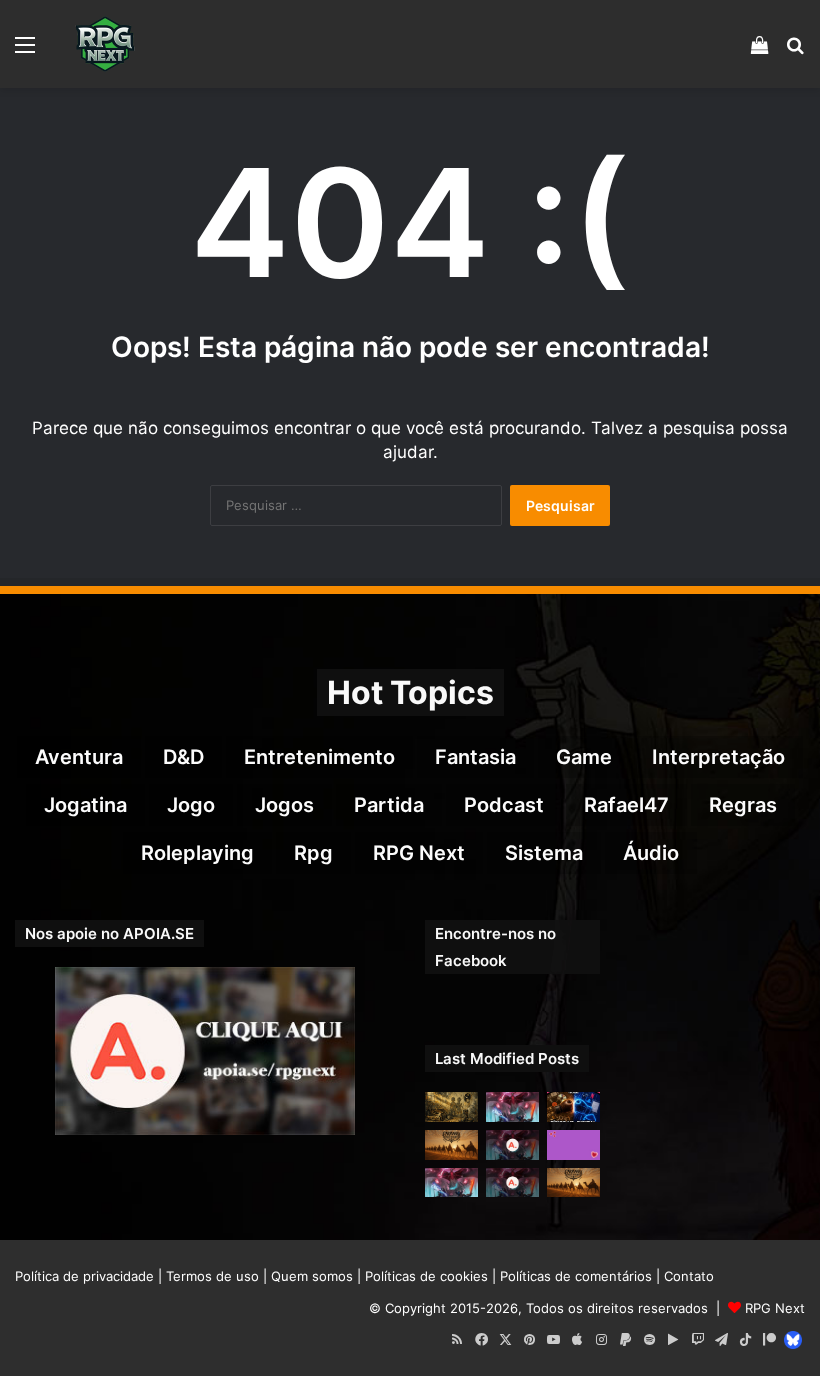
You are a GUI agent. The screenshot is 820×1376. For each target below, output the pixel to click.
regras (743, 805)
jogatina (85, 805)
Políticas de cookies (426, 1276)
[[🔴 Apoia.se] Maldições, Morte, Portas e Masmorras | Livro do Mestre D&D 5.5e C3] (512, 1183)
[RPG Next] (105, 44)
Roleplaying (197, 853)
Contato (689, 1276)
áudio (651, 853)
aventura (79, 757)
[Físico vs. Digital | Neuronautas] (573, 1107)
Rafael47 (626, 805)
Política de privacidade (84, 1276)
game (584, 757)
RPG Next (419, 853)
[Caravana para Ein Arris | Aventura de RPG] (451, 1145)
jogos (284, 805)
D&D (183, 757)
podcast (504, 805)
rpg (313, 853)
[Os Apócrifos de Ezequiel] (451, 1107)
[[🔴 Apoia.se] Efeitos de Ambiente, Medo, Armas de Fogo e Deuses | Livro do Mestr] (512, 1145)
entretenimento (319, 757)
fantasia (475, 757)
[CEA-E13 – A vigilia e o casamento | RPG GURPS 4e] (573, 1183)
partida (389, 805)
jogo (191, 805)
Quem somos (312, 1276)
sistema (544, 853)
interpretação (718, 757)
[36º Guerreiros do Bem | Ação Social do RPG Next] (573, 1145)
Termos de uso (212, 1276)
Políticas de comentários (576, 1276)
